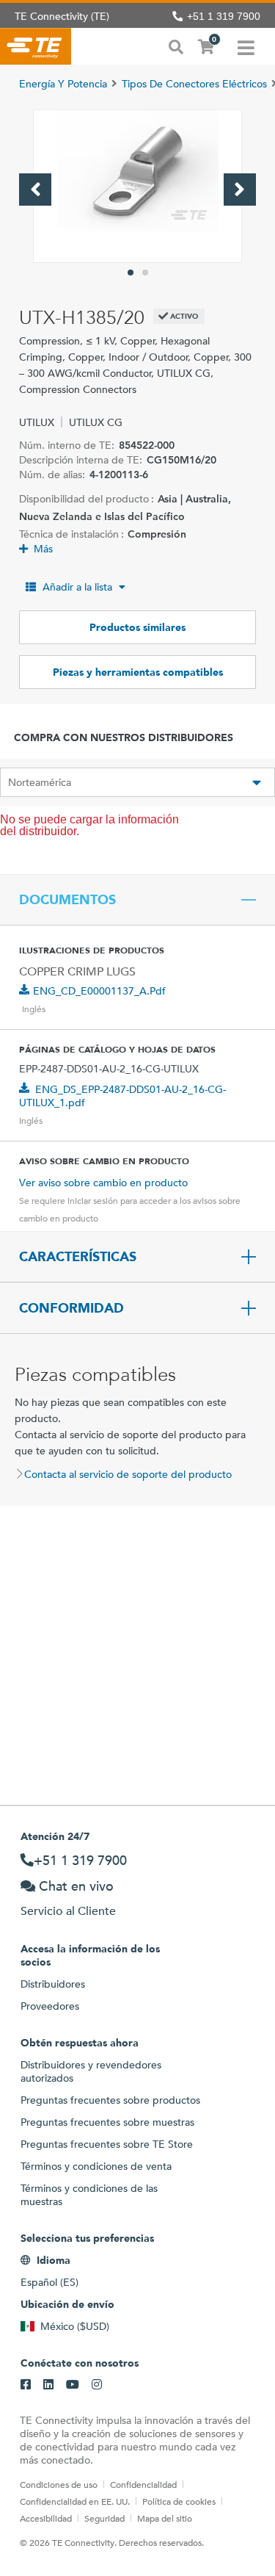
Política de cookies (179, 2501)
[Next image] (240, 190)
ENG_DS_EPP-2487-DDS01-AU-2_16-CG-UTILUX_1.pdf (122, 1096)
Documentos (67, 900)
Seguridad (104, 2518)
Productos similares (137, 627)
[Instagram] (97, 2385)
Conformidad (71, 1308)
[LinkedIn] (48, 2385)
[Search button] (176, 46)
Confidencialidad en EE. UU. (75, 2501)
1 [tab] (131, 273)
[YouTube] (73, 2385)
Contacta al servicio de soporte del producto (128, 1474)
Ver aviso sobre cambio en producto (103, 1183)
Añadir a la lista (77, 587)
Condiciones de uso (59, 2484)
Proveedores (50, 2006)
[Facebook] (26, 2385)
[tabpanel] (137, 186)
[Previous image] (35, 190)
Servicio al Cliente (68, 1911)
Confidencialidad (143, 2484)
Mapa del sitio (165, 2518)
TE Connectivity (36, 46)
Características (78, 1257)
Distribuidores (53, 1984)
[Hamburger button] (246, 46)
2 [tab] (145, 273)
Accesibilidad (46, 2518)
